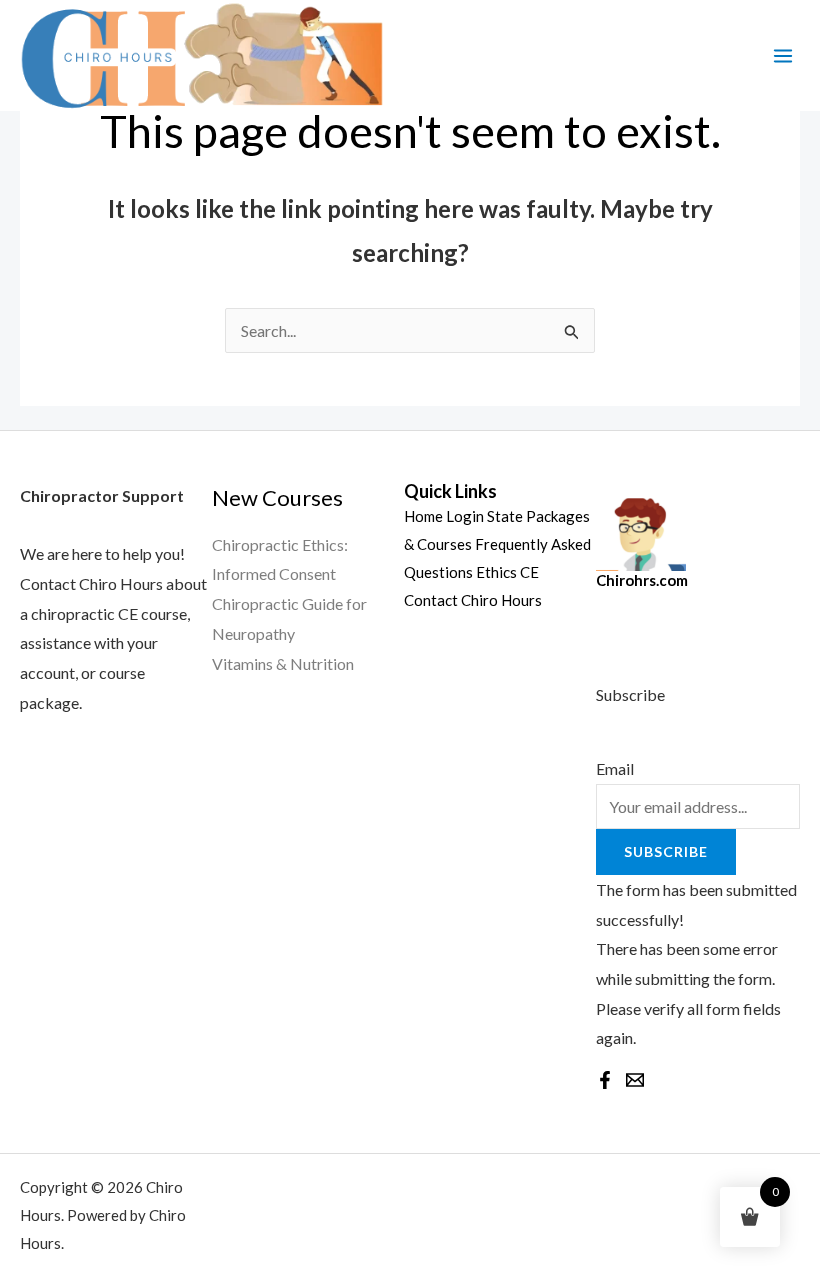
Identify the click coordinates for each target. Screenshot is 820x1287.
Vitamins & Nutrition (283, 663)
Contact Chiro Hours (473, 600)
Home (423, 516)
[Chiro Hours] (199, 55)
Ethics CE (507, 572)
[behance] (635, 1080)
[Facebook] (605, 1080)
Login (465, 516)
